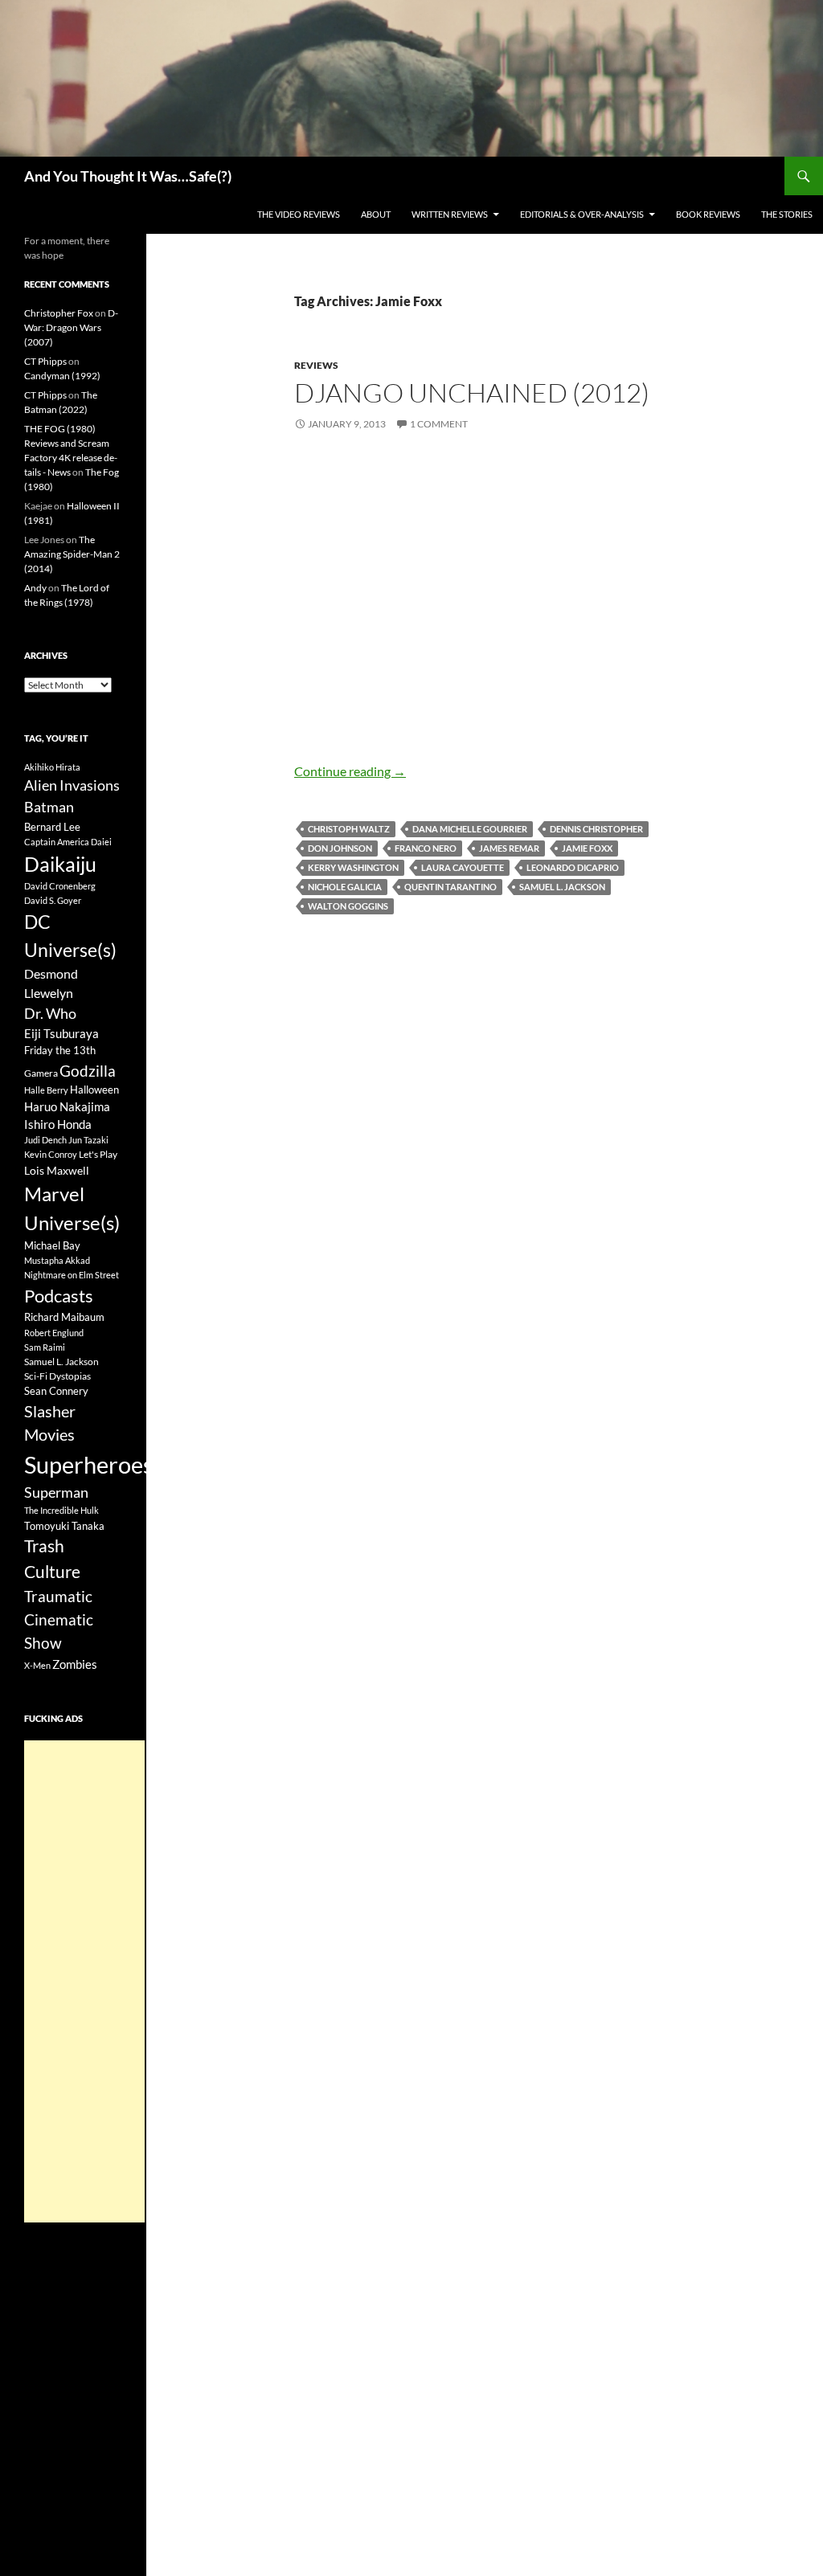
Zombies (75, 1664)
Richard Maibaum (64, 1317)
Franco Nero (426, 848)
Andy (35, 588)
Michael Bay (52, 1245)
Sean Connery (56, 1391)
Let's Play (98, 1154)
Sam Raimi (45, 1347)
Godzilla (88, 1071)
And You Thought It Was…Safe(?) (128, 176)
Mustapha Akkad (57, 1260)
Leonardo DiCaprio (573, 867)
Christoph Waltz (349, 829)
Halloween (94, 1090)
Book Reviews (708, 214)
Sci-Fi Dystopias (57, 1376)
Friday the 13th (60, 1050)
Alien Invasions (72, 785)
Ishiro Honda (58, 1124)
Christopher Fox (59, 313)
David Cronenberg (60, 886)
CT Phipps (45, 361)
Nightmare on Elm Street (72, 1275)
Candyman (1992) (62, 376)
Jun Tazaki (88, 1140)
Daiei (101, 842)
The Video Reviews (299, 214)
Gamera (41, 1073)
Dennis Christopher (596, 829)
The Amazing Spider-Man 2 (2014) (72, 554)
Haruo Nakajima (67, 1106)
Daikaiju (60, 864)
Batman (49, 807)
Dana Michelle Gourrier (470, 829)
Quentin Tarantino (450, 887)
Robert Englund (54, 1333)
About (376, 214)
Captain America (57, 842)
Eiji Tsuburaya (61, 1033)
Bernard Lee (52, 827)
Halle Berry (46, 1090)
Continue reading (350, 771)
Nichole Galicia (345, 887)
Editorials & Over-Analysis (582, 214)
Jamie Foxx (587, 848)
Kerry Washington (353, 867)
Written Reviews (450, 214)
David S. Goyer (53, 900)
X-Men (37, 1665)
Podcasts (59, 1296)
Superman (56, 1492)
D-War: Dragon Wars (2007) (71, 327)
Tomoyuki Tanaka (64, 1526)
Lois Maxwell (57, 1170)
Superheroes (89, 1464)
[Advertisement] (84, 1981)
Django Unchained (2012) (472, 393)
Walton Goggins (348, 906)
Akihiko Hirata (52, 767)
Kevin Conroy (51, 1154)
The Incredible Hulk (61, 1510)
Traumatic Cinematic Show (59, 1619)
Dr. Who (50, 1013)
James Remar (509, 848)
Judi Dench (45, 1140)
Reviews (316, 365)
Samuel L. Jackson (562, 887)
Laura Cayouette (463, 867)
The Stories (787, 214)
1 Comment (439, 424)
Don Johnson (340, 848)
